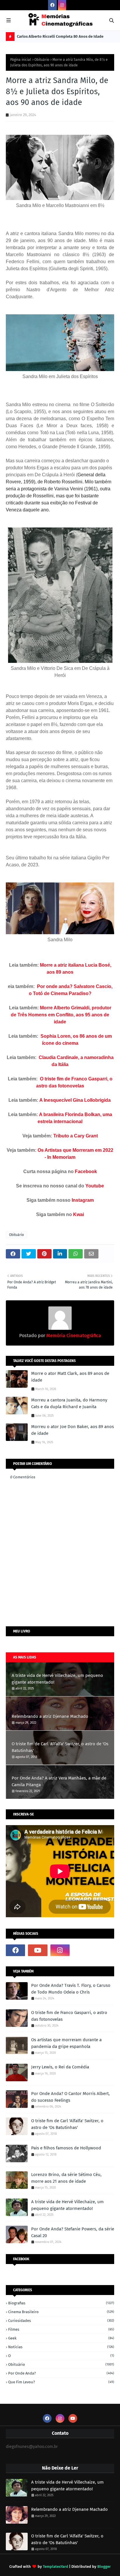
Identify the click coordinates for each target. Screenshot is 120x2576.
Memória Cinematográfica (73, 1336)
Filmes (61, 2329)
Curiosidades (61, 2321)
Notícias (61, 2347)
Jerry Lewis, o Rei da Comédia (60, 2067)
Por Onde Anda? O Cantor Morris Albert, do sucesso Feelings (70, 2097)
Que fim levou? (61, 2382)
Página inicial (21, 60)
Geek (61, 2338)
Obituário (42, 60)
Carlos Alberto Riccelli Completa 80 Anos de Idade (60, 36)
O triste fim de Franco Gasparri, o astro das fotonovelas (69, 2016)
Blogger (104, 2566)
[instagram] (62, 5)
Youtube (95, 1186)
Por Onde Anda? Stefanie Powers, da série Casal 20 (73, 2232)
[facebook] (52, 5)
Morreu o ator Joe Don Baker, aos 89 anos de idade (73, 1430)
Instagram (83, 1200)
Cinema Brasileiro (61, 2312)
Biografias (61, 2303)
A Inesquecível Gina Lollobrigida (75, 1100)
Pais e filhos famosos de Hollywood (66, 2148)
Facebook (86, 1171)
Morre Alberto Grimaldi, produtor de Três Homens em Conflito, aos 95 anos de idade (61, 1015)
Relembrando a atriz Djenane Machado (50, 1716)
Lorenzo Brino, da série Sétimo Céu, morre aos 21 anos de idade (66, 2178)
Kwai (78, 1214)
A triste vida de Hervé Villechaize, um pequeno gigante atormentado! (57, 1679)
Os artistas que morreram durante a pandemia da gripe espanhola (66, 2043)
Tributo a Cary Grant (76, 1136)
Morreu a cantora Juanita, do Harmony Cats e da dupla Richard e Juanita (69, 1403)
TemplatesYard (55, 2566)
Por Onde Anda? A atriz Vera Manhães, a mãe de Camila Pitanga (59, 1781)
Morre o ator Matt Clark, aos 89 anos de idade (70, 1377)
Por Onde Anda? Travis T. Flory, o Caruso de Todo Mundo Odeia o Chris (71, 1989)
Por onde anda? (61, 2373)
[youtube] (38, 1950)
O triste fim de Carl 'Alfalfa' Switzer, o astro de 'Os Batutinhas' (60, 1747)
